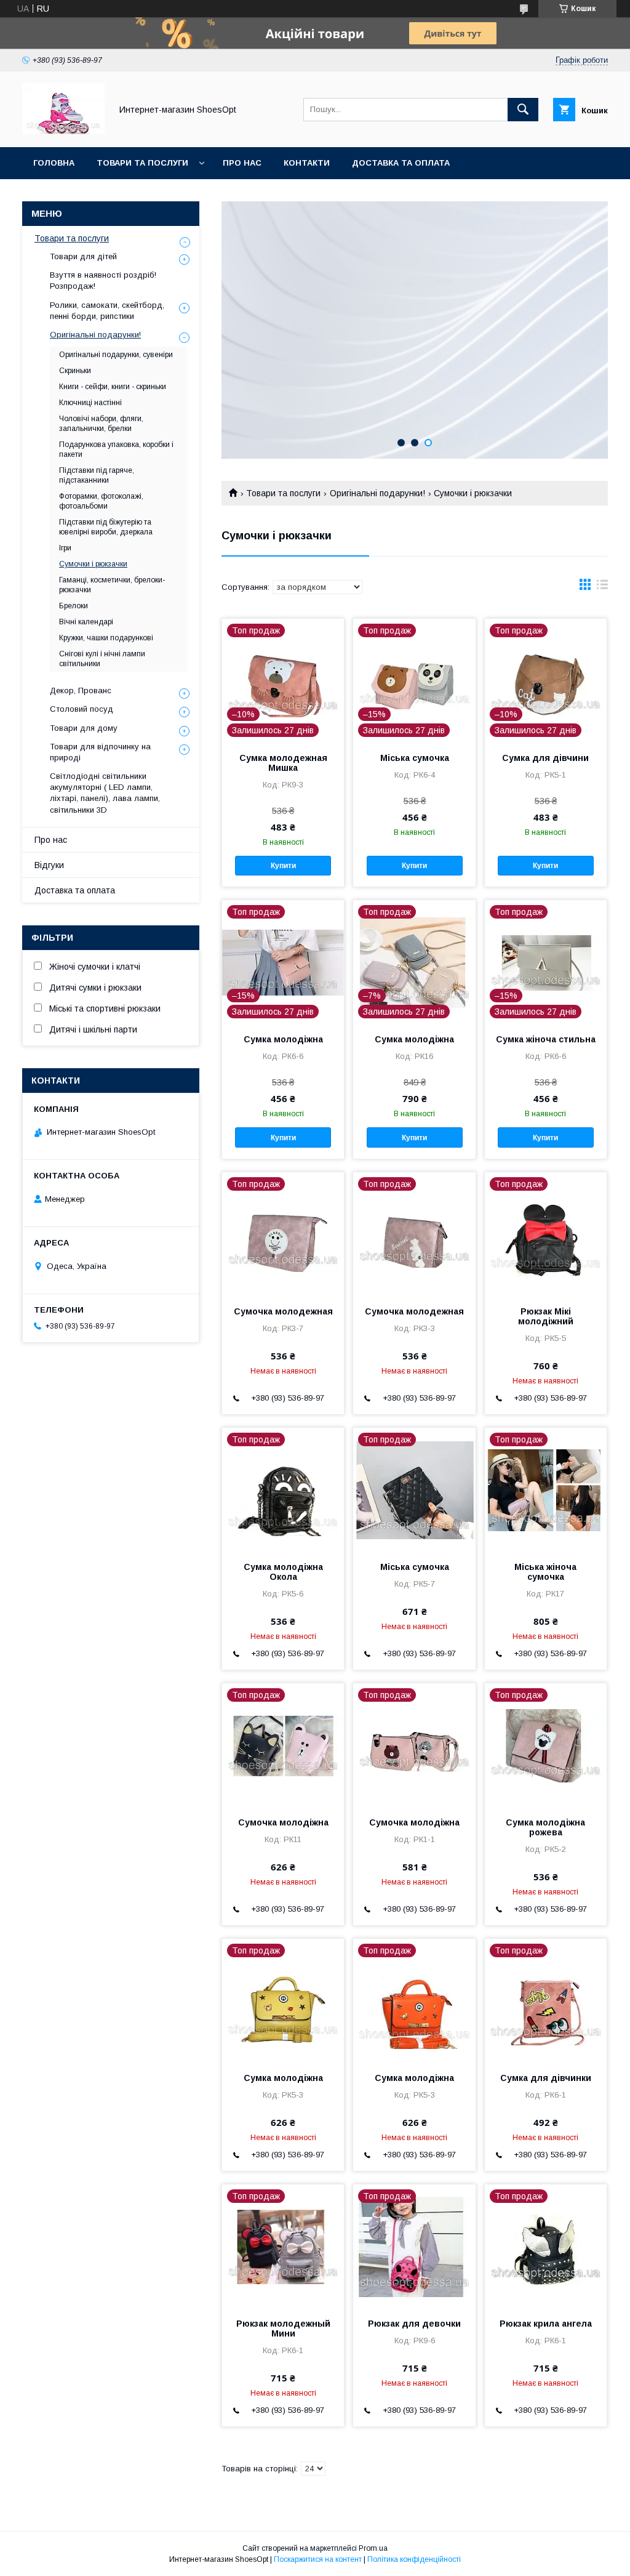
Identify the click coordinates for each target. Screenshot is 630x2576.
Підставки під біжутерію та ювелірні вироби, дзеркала (106, 527)
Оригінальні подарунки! (377, 493)
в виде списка (602, 587)
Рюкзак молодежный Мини (283, 2328)
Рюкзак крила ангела (546, 2324)
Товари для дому (84, 728)
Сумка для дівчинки (546, 2078)
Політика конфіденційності (414, 2559)
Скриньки (75, 371)
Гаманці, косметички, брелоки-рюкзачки (112, 585)
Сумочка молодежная (283, 1311)
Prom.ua (373, 2548)
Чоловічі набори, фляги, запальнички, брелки (101, 424)
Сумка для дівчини (545, 758)
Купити (283, 866)
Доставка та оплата (401, 163)
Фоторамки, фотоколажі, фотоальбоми (101, 501)
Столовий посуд (82, 709)
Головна (54, 163)
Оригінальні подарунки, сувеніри (116, 355)
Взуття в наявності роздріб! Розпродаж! (103, 280)
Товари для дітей (83, 256)
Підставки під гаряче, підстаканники (97, 475)
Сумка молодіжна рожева (545, 1827)
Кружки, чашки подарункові (106, 638)
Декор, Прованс (81, 690)
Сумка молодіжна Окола (283, 1572)
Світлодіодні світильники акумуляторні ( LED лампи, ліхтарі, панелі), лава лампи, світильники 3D (105, 793)
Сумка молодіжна (283, 1039)
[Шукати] (523, 110)
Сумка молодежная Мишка (283, 763)
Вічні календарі (86, 622)
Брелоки (74, 606)
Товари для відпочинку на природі (100, 752)
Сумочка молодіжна (283, 1822)
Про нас (242, 163)
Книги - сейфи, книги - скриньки (113, 387)
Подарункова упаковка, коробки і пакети (116, 449)
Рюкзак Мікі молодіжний (546, 1316)
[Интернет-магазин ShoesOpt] (63, 131)
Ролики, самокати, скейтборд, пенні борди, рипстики (107, 311)
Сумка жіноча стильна (546, 1039)
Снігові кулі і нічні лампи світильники (102, 659)
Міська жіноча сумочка (545, 1572)
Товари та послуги (142, 163)
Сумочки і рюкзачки (93, 564)
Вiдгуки (49, 865)
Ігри (65, 548)
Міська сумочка (415, 758)
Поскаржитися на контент (318, 2559)
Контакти (307, 163)
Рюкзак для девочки (414, 2324)
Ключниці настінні (90, 403)
